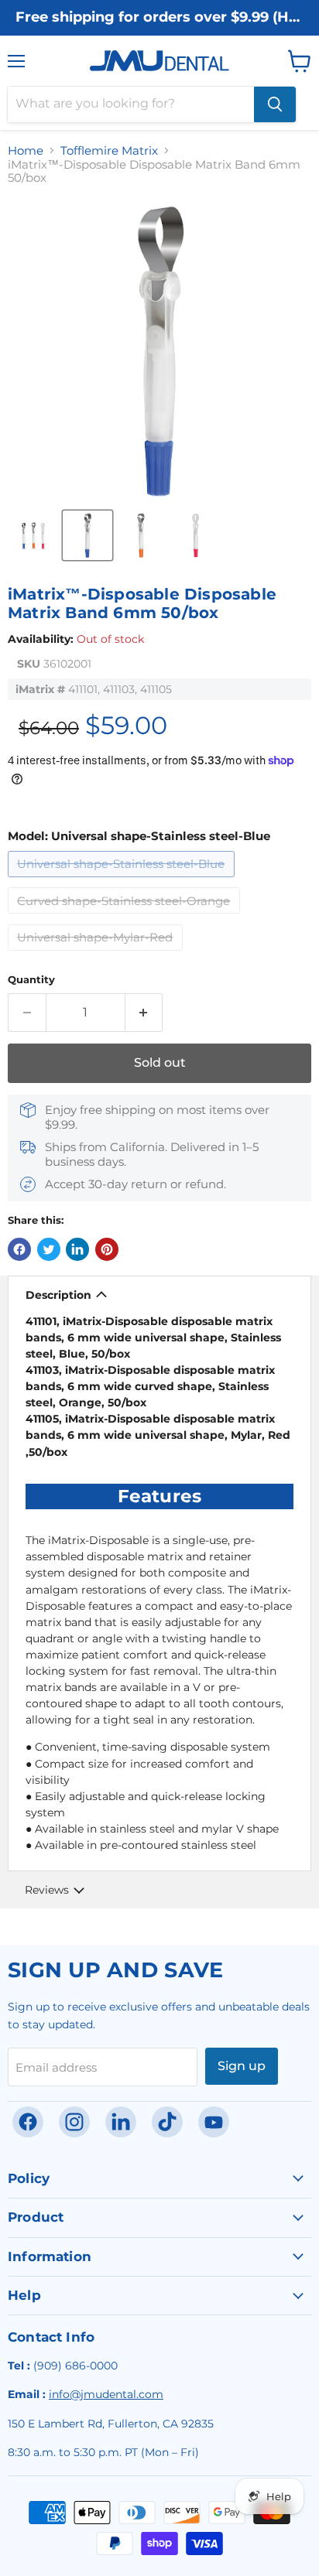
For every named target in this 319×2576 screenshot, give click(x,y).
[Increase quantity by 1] (144, 1013)
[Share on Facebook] (19, 1249)
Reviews (47, 1890)
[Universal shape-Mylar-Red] (98, 954)
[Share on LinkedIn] (77, 1249)
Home (26, 150)
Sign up (242, 2066)
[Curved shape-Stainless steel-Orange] (126, 917)
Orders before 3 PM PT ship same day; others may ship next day (159, 33)
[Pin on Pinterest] (107, 1249)
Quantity (31, 980)
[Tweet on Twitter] (49, 1249)
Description (58, 1295)
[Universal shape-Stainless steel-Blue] (123, 881)
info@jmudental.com (106, 2394)
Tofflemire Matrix (109, 150)
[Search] (275, 104)
